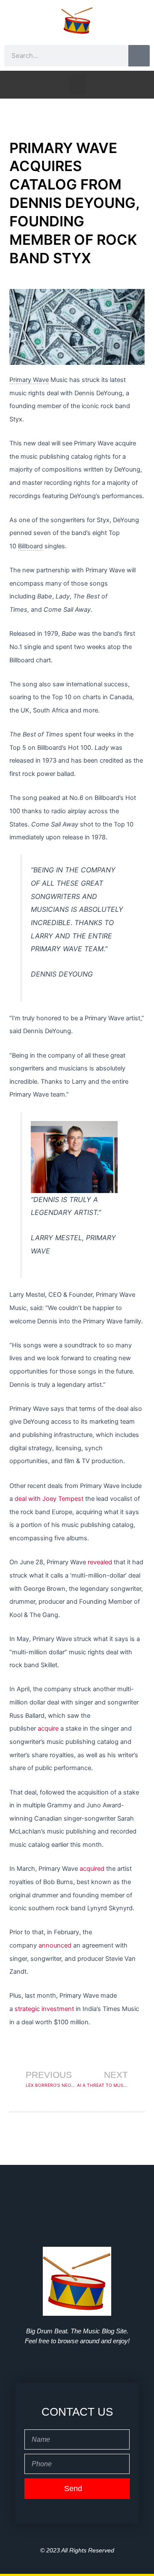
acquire (48, 1728)
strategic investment (44, 2009)
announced (55, 1945)
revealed (100, 1562)
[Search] (139, 56)
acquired (92, 1869)
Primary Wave (29, 380)
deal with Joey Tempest (49, 1499)
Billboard (30, 546)
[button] (77, 85)
